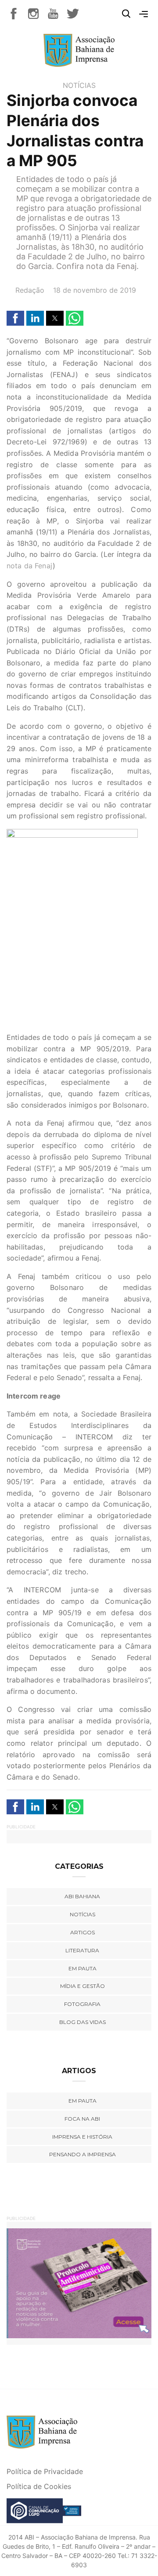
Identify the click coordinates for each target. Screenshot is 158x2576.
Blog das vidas (83, 2022)
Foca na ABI (82, 2119)
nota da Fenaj (30, 566)
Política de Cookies (39, 2486)
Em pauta (83, 1968)
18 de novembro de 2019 (95, 290)
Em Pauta (83, 2101)
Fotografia (82, 2004)
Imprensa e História (82, 2137)
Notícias (79, 85)
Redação (30, 290)
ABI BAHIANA (82, 1896)
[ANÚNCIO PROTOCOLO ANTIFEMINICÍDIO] (79, 2283)
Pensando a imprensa (83, 2154)
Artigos (83, 1932)
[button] (15, 318)
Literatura (82, 1950)
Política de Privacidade (45, 2471)
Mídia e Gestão (83, 1986)
